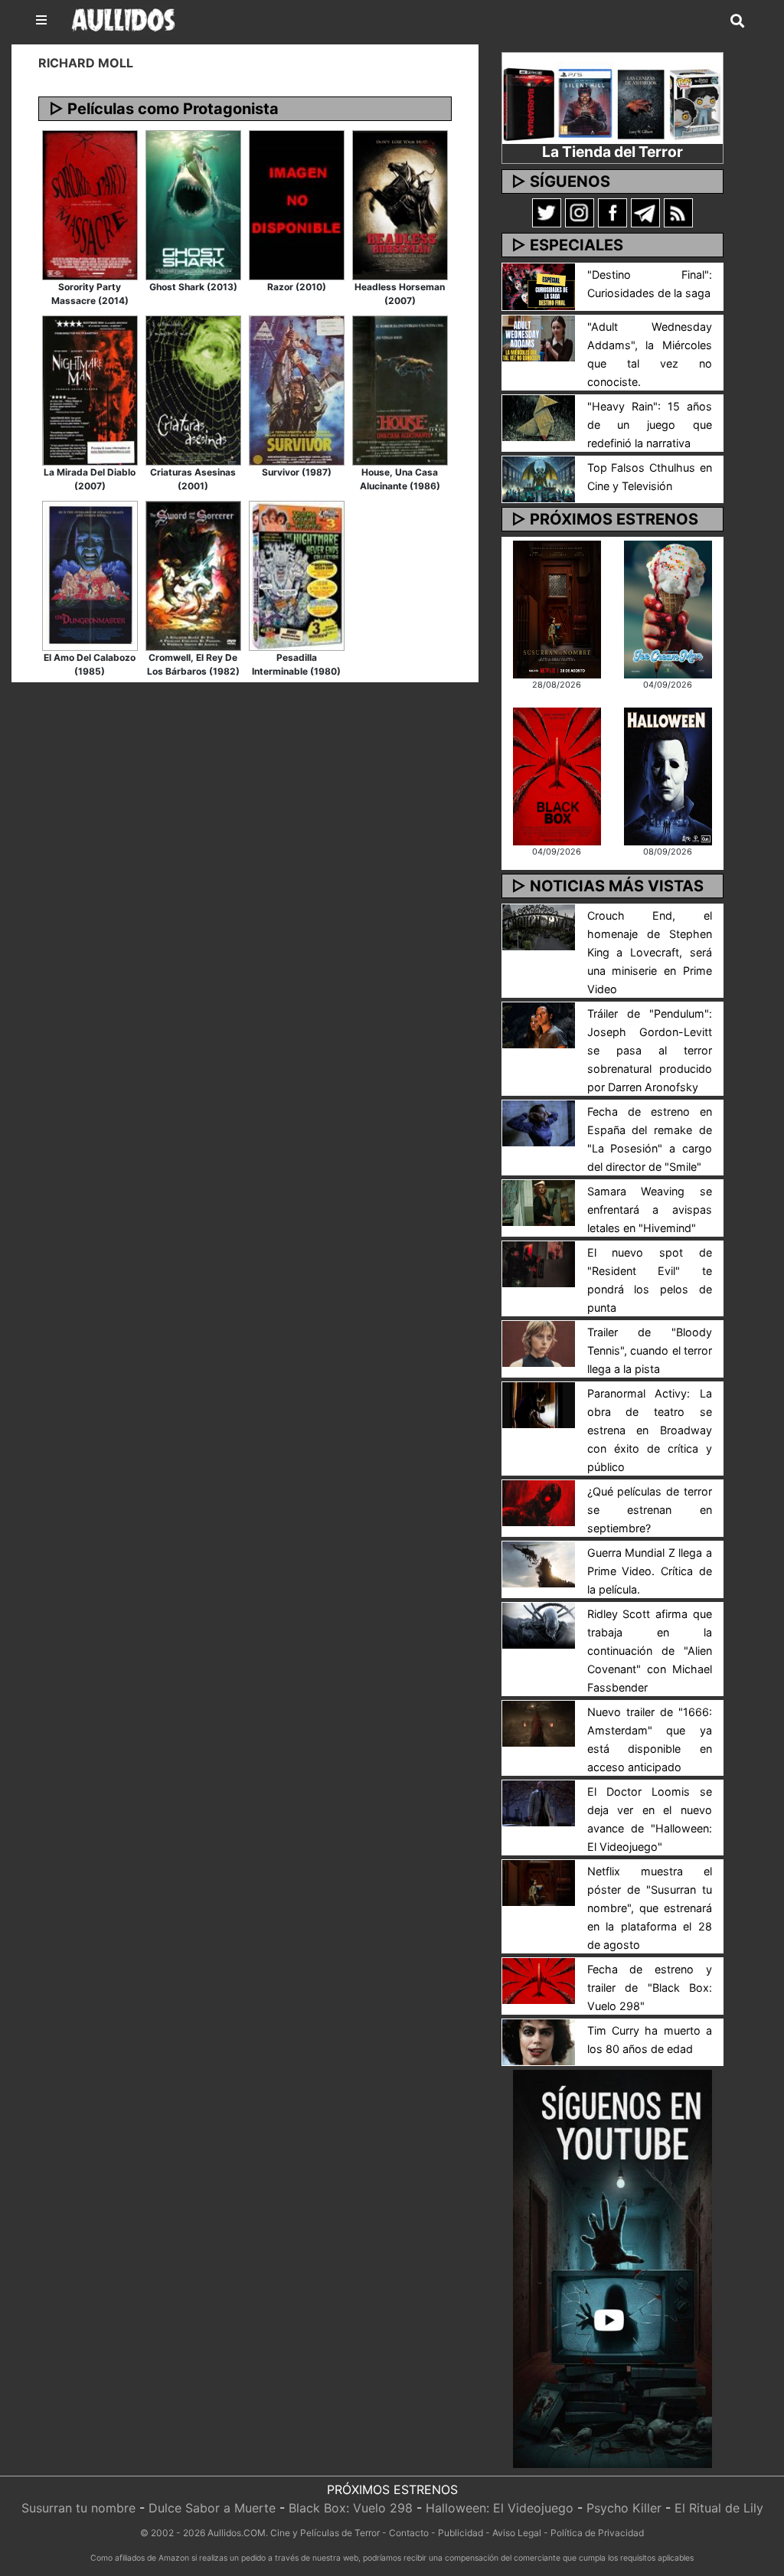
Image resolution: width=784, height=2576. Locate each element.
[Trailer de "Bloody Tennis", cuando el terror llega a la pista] (539, 1342)
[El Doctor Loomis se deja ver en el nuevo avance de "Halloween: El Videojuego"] (539, 1802)
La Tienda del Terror (612, 152)
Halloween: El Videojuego (500, 2508)
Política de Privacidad (597, 2533)
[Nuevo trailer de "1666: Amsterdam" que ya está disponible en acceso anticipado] (539, 1722)
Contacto (409, 2533)
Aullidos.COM (237, 2533)
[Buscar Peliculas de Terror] (737, 21)
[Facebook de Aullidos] (612, 212)
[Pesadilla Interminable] (297, 574)
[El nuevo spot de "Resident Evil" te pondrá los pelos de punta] (539, 1263)
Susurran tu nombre (78, 2508)
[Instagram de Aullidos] (580, 212)
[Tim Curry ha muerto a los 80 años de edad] (539, 2041)
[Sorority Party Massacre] (90, 204)
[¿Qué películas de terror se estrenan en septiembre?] (539, 1502)
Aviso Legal (517, 2533)
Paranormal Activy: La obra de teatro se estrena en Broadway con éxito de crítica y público (650, 1430)
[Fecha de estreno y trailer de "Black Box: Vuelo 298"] (539, 1979)
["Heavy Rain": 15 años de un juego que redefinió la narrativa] (539, 417)
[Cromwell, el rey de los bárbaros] (193, 574)
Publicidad (461, 2533)
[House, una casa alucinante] (400, 389)
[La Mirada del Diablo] (90, 389)
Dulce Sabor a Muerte (212, 2508)
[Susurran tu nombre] (557, 608)
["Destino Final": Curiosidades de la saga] (539, 286)
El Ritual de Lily (719, 2508)
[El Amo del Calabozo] (90, 574)
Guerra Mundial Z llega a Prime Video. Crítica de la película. (650, 1571)
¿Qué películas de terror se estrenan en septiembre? (650, 1510)
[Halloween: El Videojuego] (668, 775)
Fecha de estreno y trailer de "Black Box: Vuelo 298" (650, 1988)
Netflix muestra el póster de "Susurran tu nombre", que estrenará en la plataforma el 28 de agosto (650, 1908)
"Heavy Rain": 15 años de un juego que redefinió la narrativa (650, 425)
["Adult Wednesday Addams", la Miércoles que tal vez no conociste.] (539, 337)
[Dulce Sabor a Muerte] (668, 608)
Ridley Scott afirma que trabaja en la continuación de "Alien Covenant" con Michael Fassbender (650, 1651)
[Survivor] (297, 389)
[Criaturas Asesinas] (193, 389)
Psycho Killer (624, 2508)
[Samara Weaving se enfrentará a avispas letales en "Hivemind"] (539, 1201)
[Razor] (297, 204)
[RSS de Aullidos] (678, 212)
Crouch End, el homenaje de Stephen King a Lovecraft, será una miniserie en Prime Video (650, 952)
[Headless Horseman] (400, 204)
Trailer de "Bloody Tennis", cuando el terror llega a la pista (650, 1350)
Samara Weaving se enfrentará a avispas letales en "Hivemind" (650, 1210)
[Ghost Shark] (193, 204)
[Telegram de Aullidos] (645, 212)
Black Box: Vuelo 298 (351, 2508)
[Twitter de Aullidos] (547, 212)
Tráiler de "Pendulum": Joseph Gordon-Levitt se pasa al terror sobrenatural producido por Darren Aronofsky (650, 1050)
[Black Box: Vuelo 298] (557, 775)
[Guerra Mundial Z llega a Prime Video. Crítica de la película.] (539, 1563)
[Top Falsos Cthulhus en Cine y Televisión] (539, 478)
